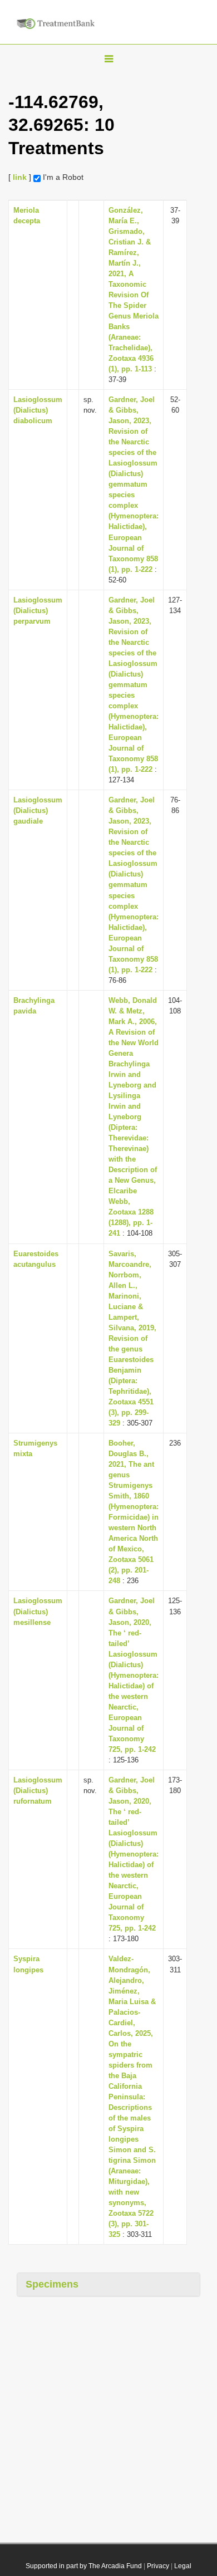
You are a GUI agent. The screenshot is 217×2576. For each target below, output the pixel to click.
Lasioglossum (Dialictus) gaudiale (38, 810)
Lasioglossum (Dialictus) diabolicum (38, 410)
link (20, 177)
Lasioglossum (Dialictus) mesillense (38, 1611)
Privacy (158, 2566)
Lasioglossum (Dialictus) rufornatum (38, 1791)
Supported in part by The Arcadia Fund (84, 2566)
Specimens (52, 2284)
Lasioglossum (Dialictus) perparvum (38, 611)
